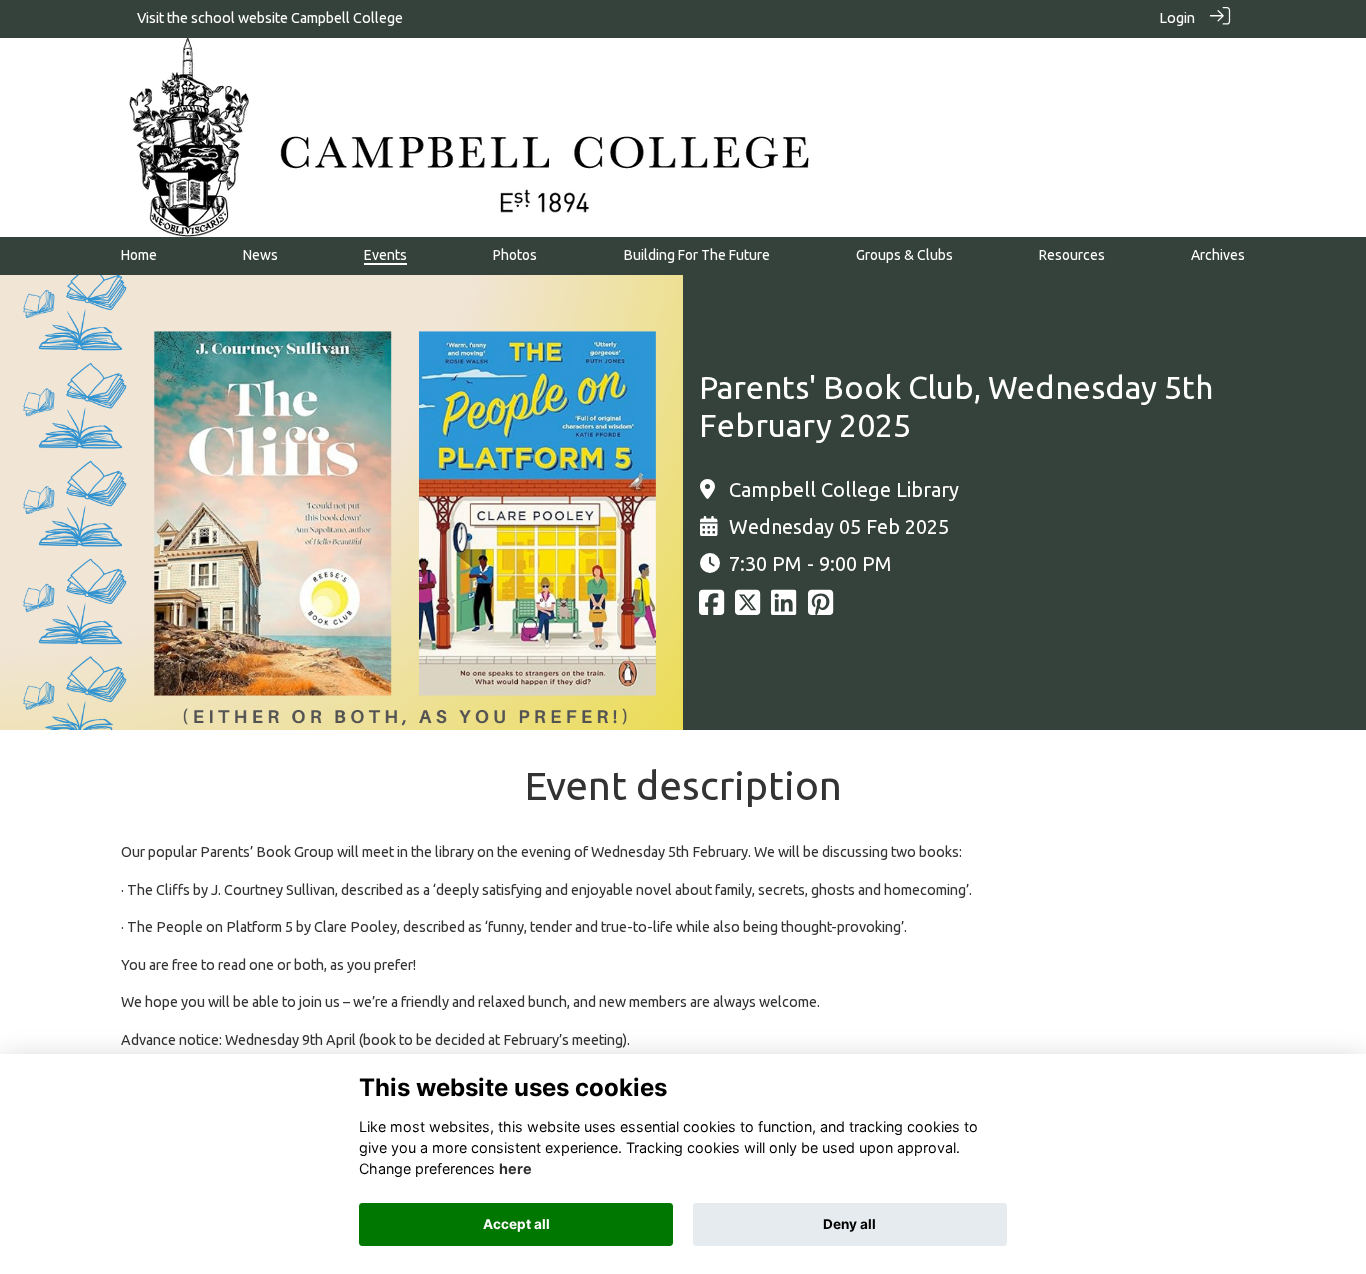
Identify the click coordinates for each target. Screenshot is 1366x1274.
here (515, 1168)
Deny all (849, 1224)
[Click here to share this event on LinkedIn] (783, 608)
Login (1177, 18)
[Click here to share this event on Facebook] (711, 608)
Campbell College (347, 18)
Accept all (516, 1224)
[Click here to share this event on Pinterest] (820, 608)
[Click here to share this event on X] (747, 608)
